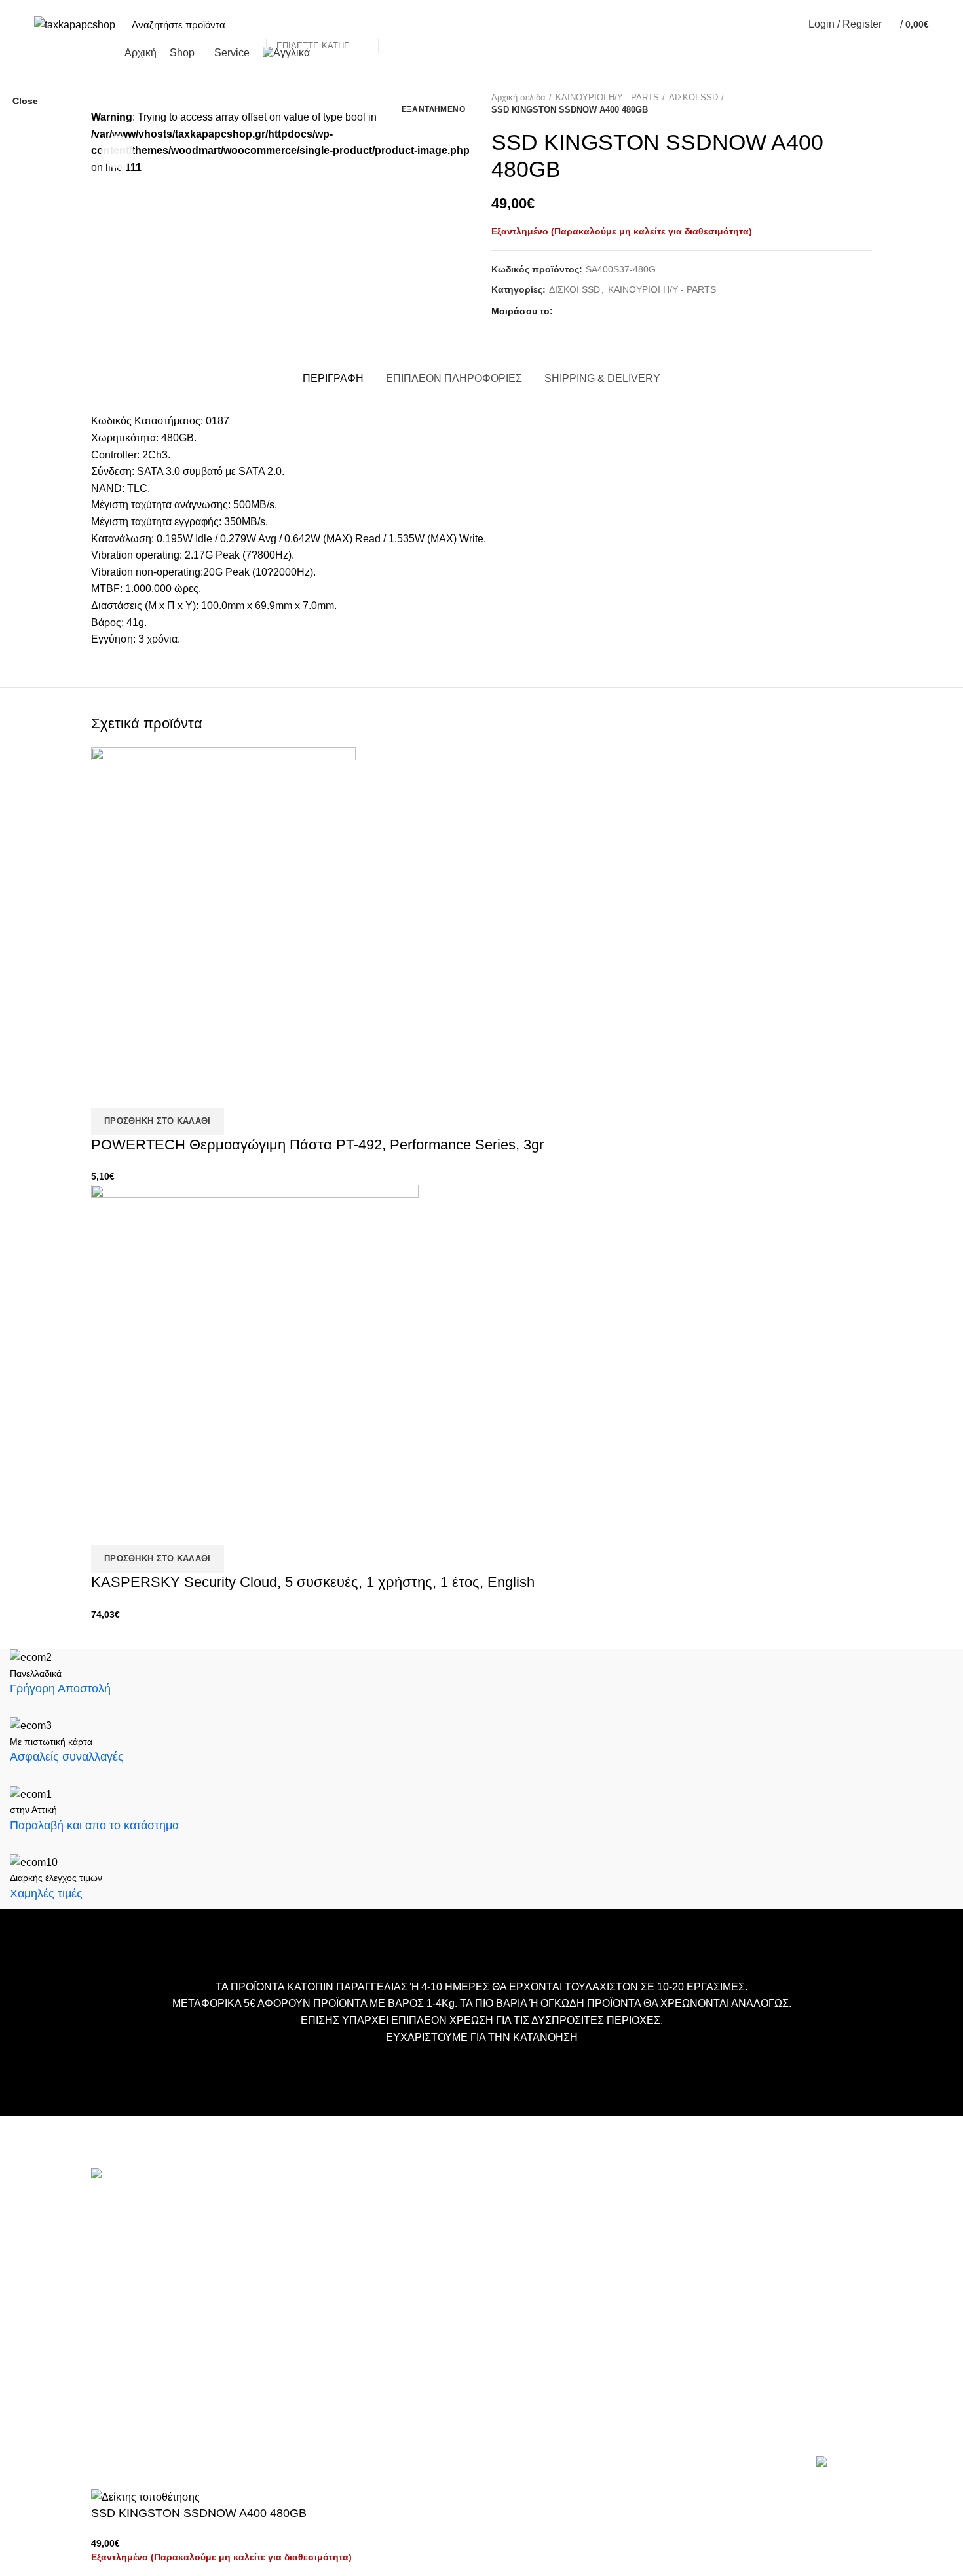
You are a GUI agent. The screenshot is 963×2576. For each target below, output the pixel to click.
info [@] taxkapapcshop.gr (207, 2234)
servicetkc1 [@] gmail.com (152, 2297)
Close (25, 101)
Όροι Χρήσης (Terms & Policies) (427, 2284)
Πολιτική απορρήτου (402, 2304)
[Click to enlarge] (117, 152)
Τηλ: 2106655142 (132, 2386)
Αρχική (373, 2206)
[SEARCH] (395, 24)
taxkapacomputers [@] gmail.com (168, 2255)
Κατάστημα (382, 2265)
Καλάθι (373, 2225)
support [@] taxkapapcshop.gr (160, 2276)
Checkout (378, 2245)
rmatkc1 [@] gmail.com (144, 2352)
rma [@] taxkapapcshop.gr (251, 2331)
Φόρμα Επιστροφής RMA (413, 2324)
